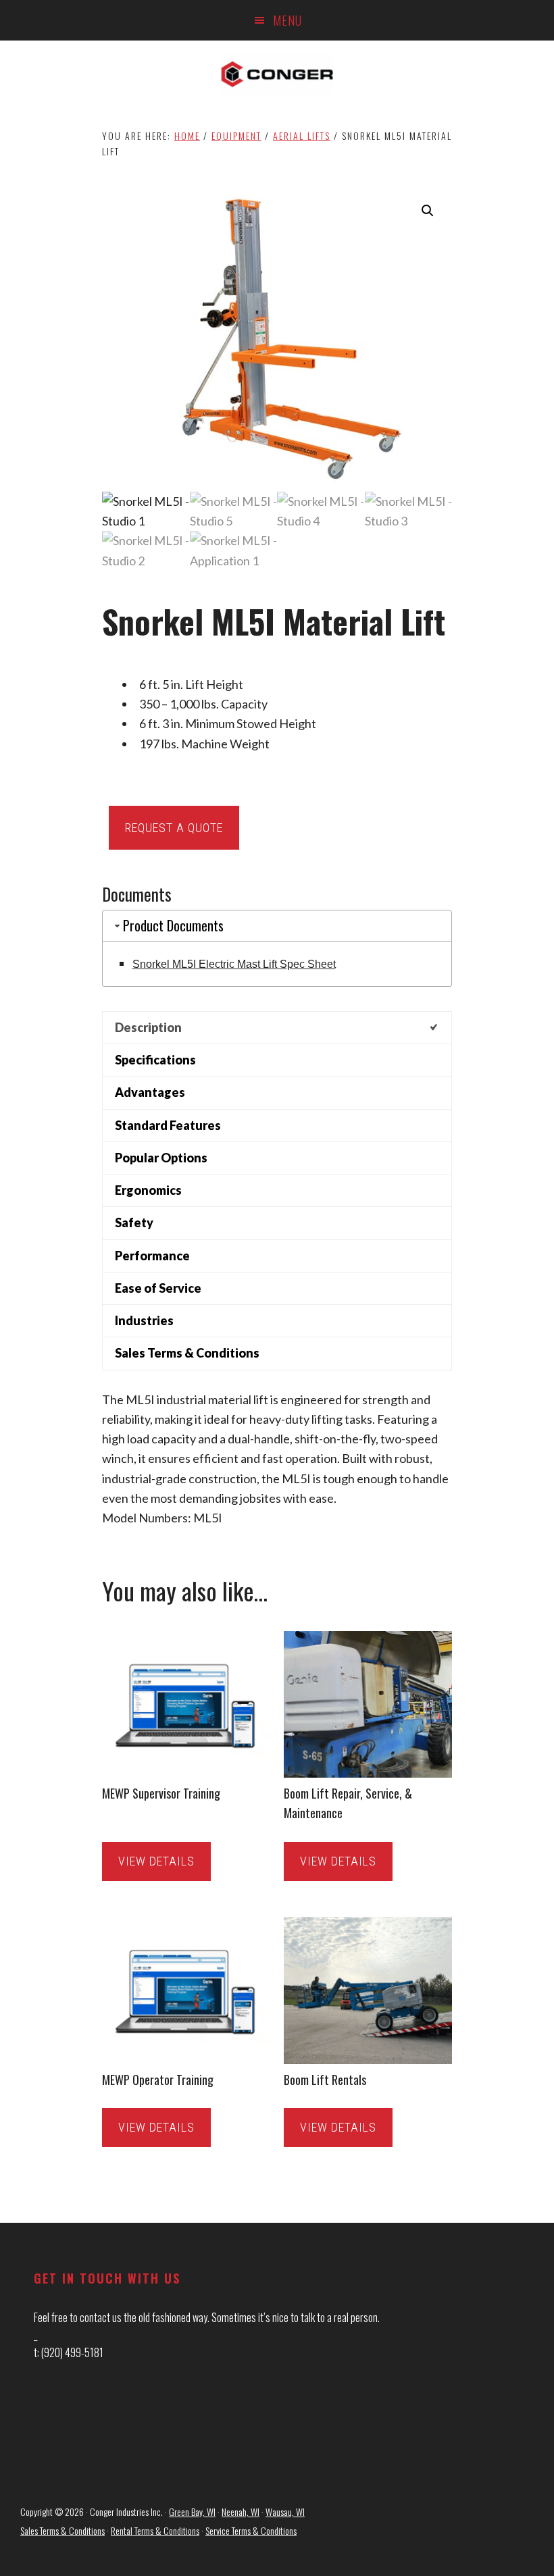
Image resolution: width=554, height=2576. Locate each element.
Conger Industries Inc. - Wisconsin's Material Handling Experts (277, 74)
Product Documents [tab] (173, 925)
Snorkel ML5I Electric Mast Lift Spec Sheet (234, 964)
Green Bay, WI (192, 2511)
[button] (428, 211)
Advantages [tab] (150, 1092)
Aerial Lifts (302, 135)
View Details (156, 1861)
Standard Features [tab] (168, 1125)
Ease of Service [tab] (158, 1288)
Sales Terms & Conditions (62, 2530)
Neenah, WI (241, 2511)
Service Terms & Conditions (251, 2530)
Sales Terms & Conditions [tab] (187, 1353)
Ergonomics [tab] (148, 1190)
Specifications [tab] (155, 1060)
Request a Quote (174, 828)
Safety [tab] (134, 1222)
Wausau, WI (285, 2511)
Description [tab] (148, 1027)
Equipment (236, 135)
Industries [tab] (144, 1320)
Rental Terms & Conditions (155, 2530)
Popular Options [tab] (161, 1158)
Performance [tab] (152, 1256)
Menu (287, 20)
